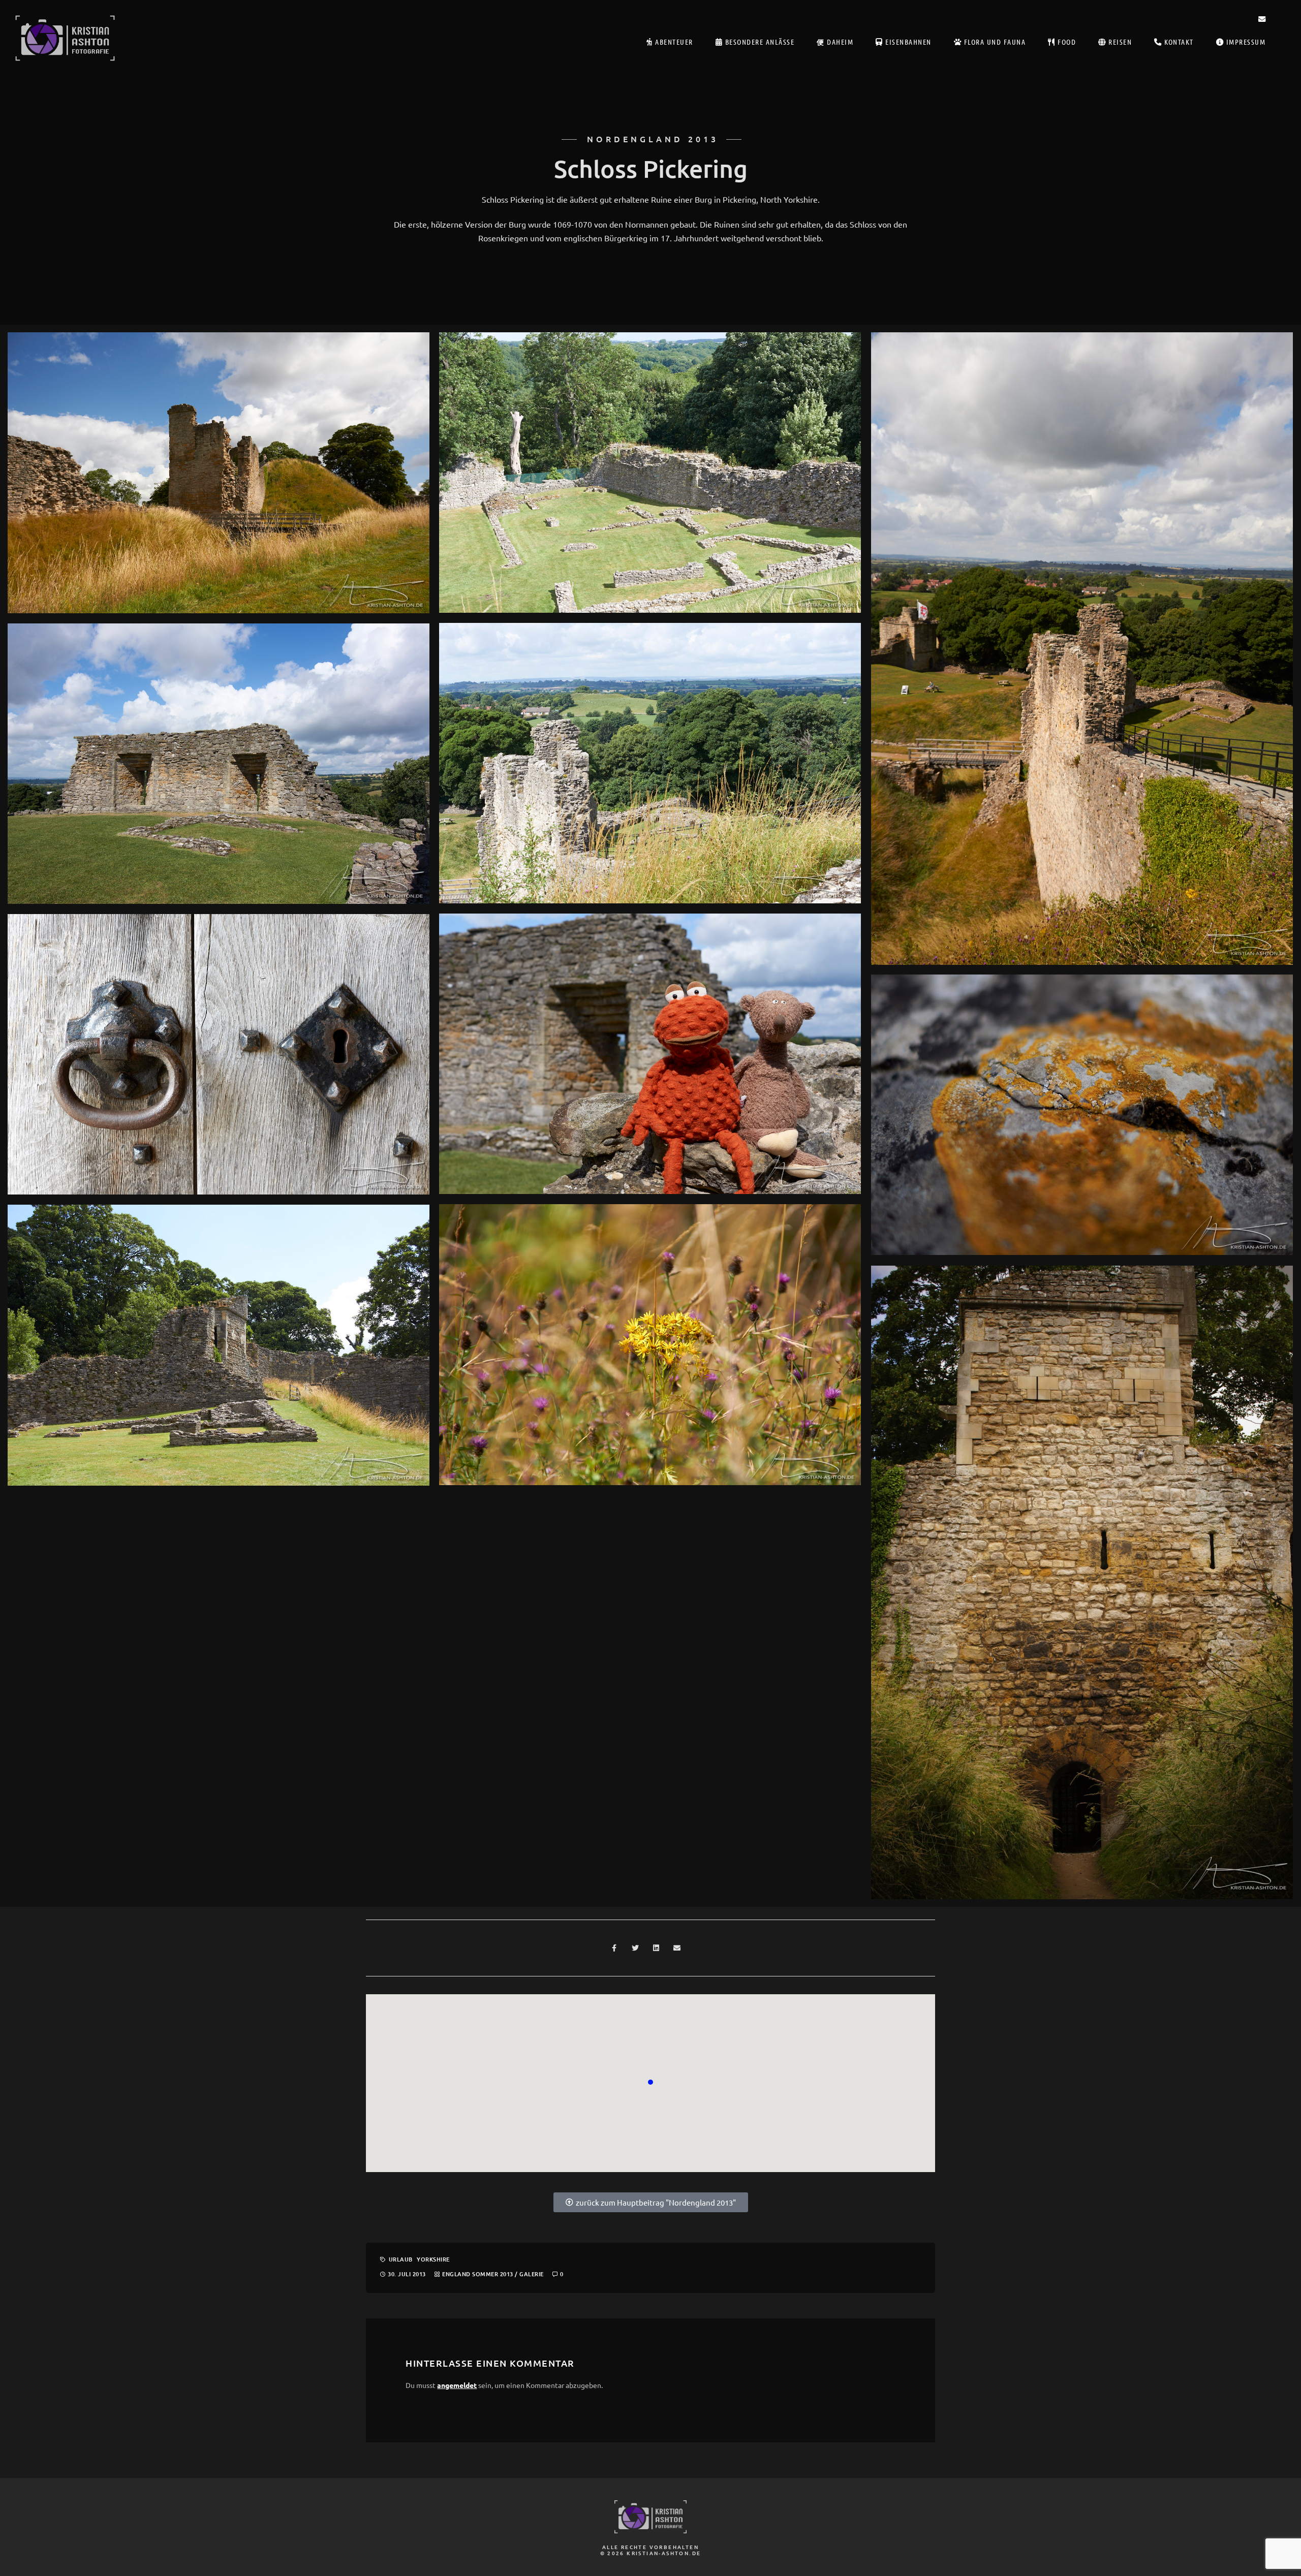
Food (1066, 42)
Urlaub (401, 2259)
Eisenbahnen (907, 42)
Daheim (839, 42)
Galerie (532, 2274)
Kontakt (1178, 42)
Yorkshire (433, 2259)
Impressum (1245, 42)
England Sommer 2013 (478, 2274)
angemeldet (457, 2385)
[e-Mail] (1262, 21)
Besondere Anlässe (758, 42)
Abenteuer (673, 42)
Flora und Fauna (994, 42)
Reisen (1119, 42)
